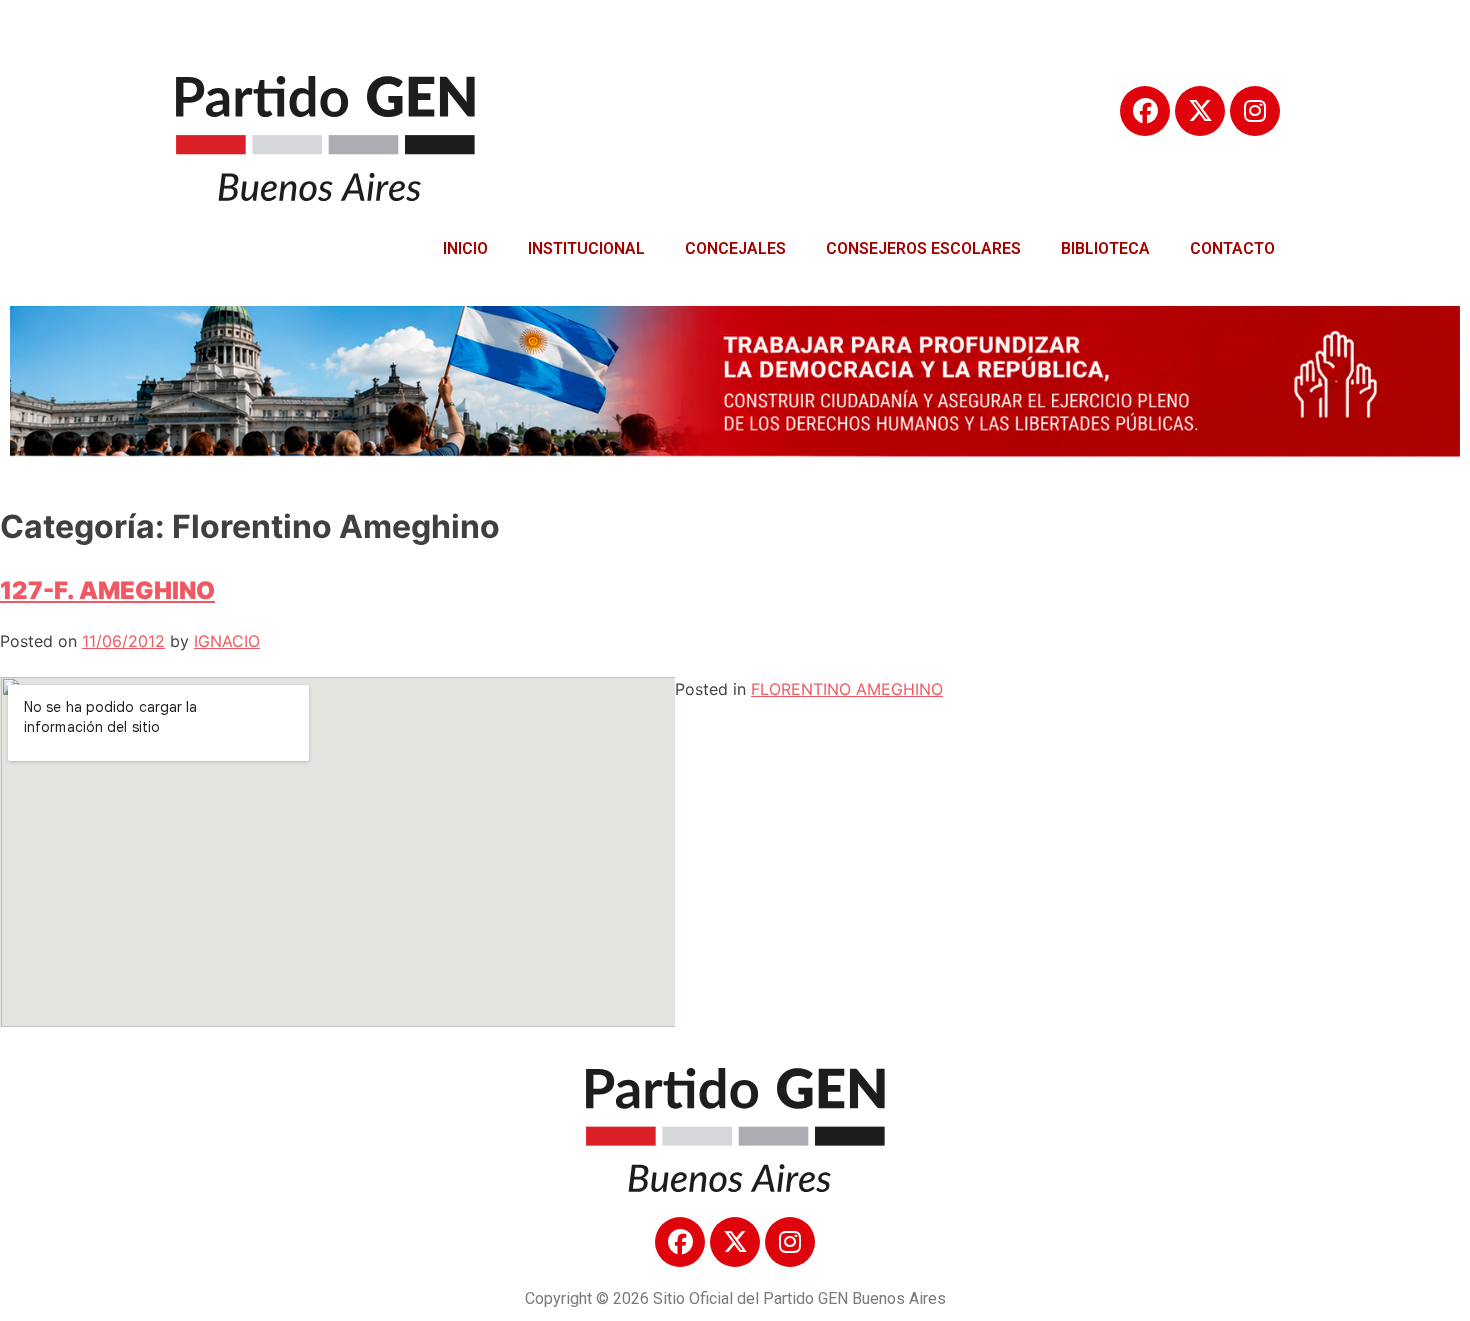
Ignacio (227, 641)
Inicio (465, 248)
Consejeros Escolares (923, 248)
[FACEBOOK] (1145, 111)
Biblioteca (1105, 248)
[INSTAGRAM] (1255, 111)
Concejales (735, 248)
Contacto (1232, 248)
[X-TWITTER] (1200, 111)
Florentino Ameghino (847, 689)
